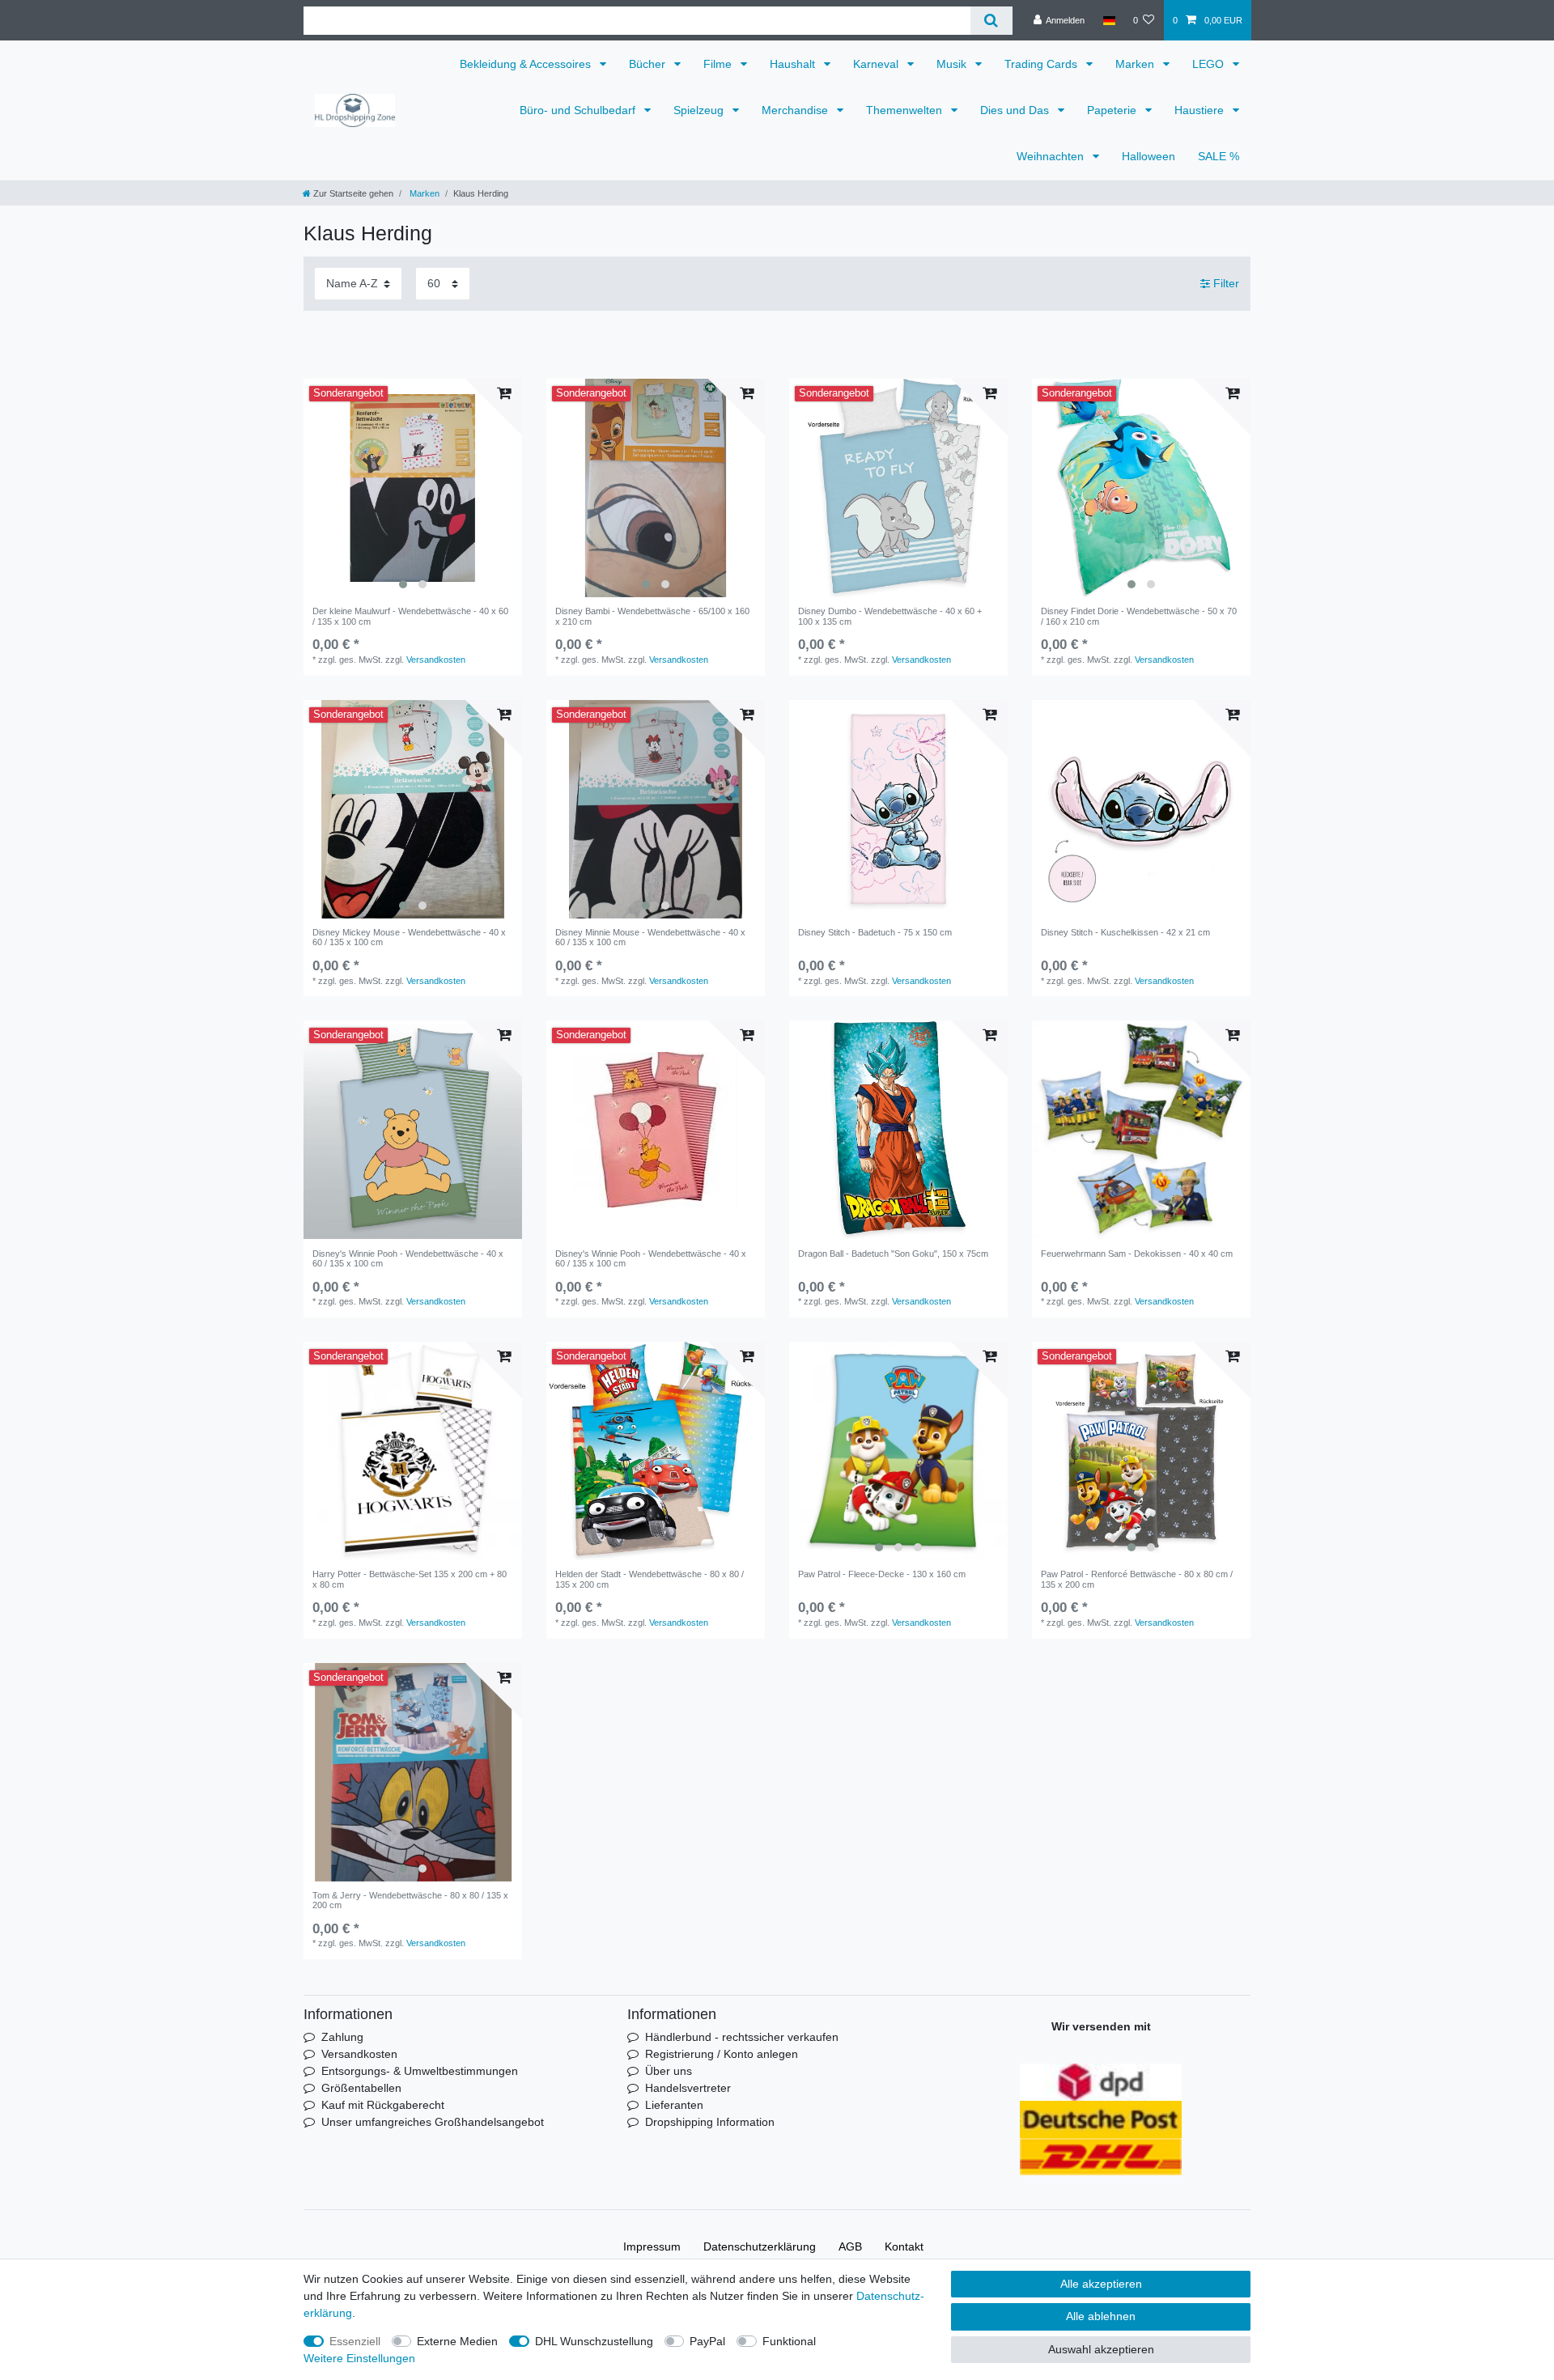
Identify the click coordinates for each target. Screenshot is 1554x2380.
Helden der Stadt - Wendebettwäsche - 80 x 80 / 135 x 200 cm (650, 1579)
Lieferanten (674, 2105)
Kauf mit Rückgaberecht (383, 2105)
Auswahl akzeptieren (1101, 2349)
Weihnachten (1052, 156)
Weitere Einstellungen (359, 2358)
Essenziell (355, 2341)
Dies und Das (1016, 110)
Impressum (652, 2246)
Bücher (649, 64)
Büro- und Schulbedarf (579, 110)
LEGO (1210, 64)
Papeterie (1113, 110)
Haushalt (794, 64)
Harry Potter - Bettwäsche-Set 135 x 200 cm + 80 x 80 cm (410, 1579)
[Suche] (991, 21)
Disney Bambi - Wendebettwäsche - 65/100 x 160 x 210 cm (652, 616)
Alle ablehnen (1101, 2316)
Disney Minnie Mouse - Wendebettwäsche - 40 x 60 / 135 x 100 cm (650, 937)
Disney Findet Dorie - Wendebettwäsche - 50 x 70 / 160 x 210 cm (1139, 616)
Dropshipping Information (710, 2122)
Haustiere (1201, 110)
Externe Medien (457, 2341)
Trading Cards (1042, 64)
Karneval (877, 64)
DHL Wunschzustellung (594, 2341)
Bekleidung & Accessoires (527, 64)
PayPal (707, 2341)
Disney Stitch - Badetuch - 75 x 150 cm (875, 932)
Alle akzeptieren (1101, 2284)
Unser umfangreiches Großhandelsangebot (433, 2122)
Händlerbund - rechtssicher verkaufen (742, 2037)
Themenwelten (906, 110)
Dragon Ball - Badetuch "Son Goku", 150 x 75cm (893, 1254)
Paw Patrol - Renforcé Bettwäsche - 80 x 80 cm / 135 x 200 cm (1137, 1579)
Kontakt (904, 2246)
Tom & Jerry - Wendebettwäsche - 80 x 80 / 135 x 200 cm (410, 1900)
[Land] (1108, 20)
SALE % (1219, 156)
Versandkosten (436, 660)
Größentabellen (361, 2088)
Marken (1136, 64)
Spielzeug (700, 110)
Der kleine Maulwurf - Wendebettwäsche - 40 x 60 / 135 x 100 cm (410, 616)
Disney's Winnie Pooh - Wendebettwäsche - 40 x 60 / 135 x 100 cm (408, 1258)
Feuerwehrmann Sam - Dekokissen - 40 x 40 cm (1137, 1254)
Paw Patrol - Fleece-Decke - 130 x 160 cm (882, 1574)
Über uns (669, 2071)
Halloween (1149, 156)
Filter (1225, 283)
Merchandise (796, 110)
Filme (719, 64)
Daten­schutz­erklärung (760, 2246)
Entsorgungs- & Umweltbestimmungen (420, 2071)
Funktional (789, 2341)
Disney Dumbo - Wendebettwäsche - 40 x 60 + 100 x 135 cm (890, 616)
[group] (413, 488)
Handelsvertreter (688, 2088)
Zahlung (342, 2037)
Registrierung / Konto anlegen (722, 2054)
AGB (850, 2246)
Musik (953, 64)
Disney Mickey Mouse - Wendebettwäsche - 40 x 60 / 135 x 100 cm (409, 937)
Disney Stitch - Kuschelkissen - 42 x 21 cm (1125, 932)
